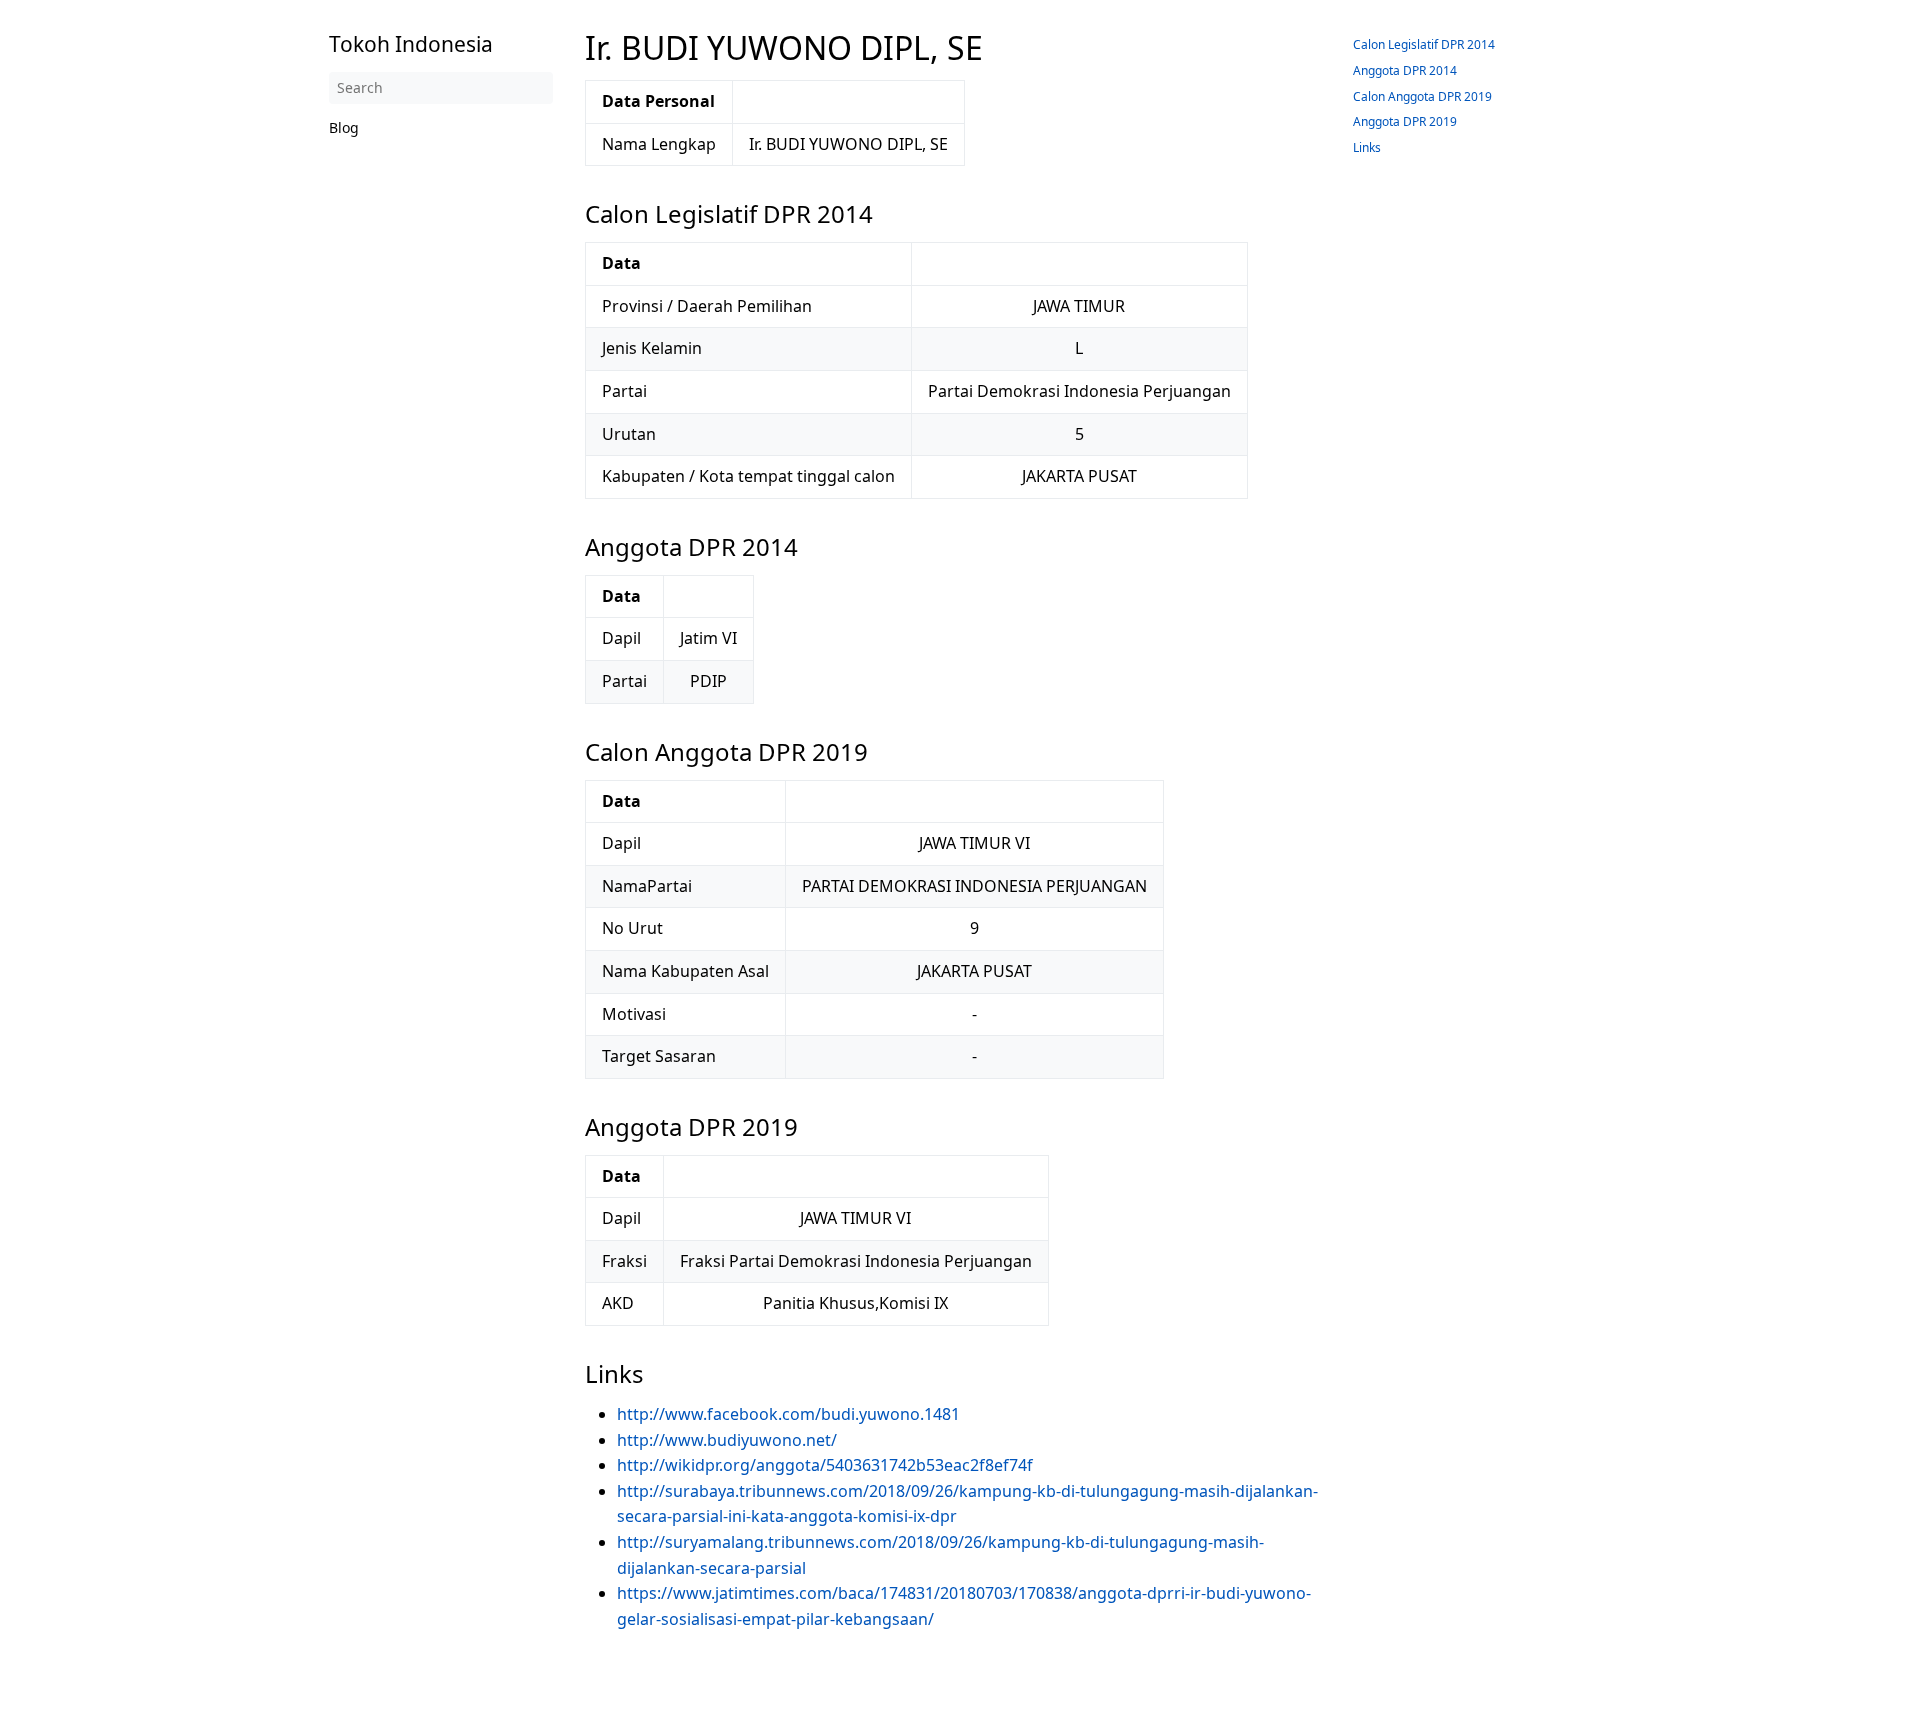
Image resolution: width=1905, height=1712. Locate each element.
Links (1367, 147)
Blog (344, 127)
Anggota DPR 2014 (1405, 70)
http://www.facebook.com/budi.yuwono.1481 (788, 1414)
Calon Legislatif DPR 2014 (1424, 44)
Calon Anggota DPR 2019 (1422, 96)
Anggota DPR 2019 (1405, 121)
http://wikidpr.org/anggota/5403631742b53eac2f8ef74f (825, 1465)
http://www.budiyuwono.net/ (727, 1440)
